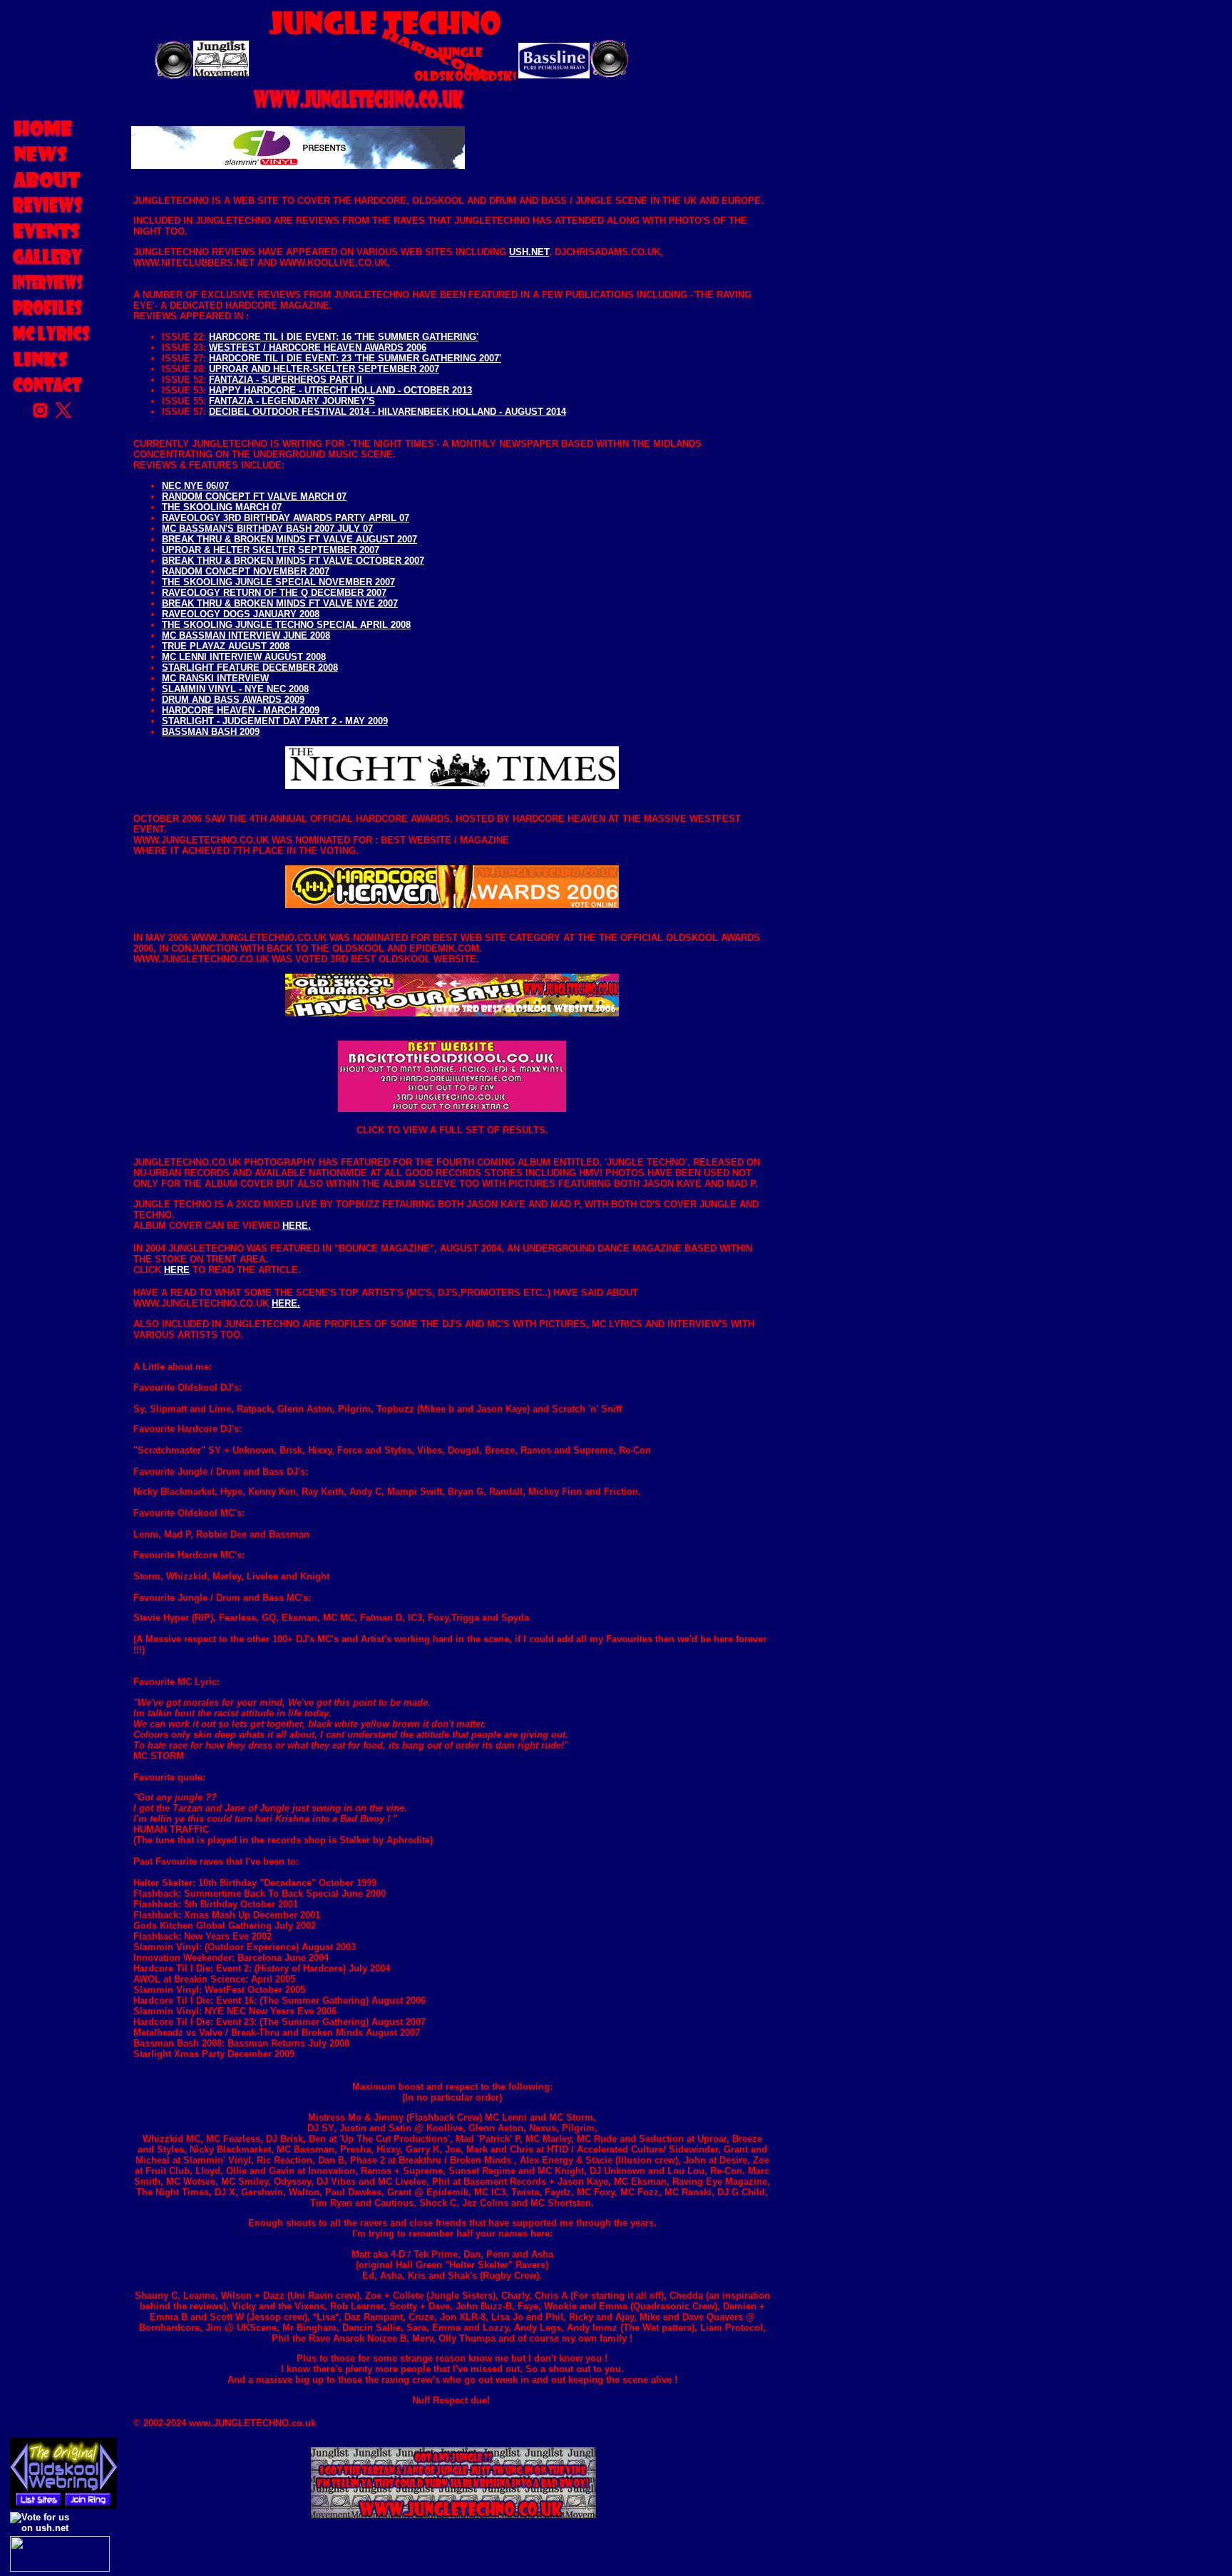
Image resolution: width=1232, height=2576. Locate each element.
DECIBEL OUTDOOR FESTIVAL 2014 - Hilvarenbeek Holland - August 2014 (387, 412)
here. (297, 1226)
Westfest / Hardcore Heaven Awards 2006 (318, 347)
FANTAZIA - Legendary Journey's (292, 401)
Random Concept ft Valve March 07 (254, 496)
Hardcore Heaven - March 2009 (241, 710)
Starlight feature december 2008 (250, 668)
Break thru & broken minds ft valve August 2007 (289, 539)
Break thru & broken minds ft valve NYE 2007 (280, 603)
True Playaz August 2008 (226, 646)
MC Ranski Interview (215, 678)
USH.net (529, 252)
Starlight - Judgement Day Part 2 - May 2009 (275, 721)
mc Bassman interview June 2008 (246, 635)
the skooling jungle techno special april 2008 (286, 625)
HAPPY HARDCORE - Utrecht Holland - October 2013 (340, 390)
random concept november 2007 (246, 571)
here (177, 1270)
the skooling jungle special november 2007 (278, 582)
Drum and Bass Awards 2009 (233, 700)
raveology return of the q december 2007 (274, 593)
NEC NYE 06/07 (195, 486)
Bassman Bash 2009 (211, 732)
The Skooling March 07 (222, 507)
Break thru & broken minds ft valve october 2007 (293, 561)
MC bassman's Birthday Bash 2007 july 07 (267, 529)
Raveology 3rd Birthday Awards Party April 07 (286, 518)
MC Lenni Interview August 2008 (244, 657)
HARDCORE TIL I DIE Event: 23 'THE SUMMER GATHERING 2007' (355, 358)
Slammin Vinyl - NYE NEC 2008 (235, 689)
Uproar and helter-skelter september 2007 (324, 369)
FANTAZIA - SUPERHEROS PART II (286, 380)
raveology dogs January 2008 (241, 614)
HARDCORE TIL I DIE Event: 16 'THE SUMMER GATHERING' (344, 337)
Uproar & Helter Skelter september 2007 (271, 550)
